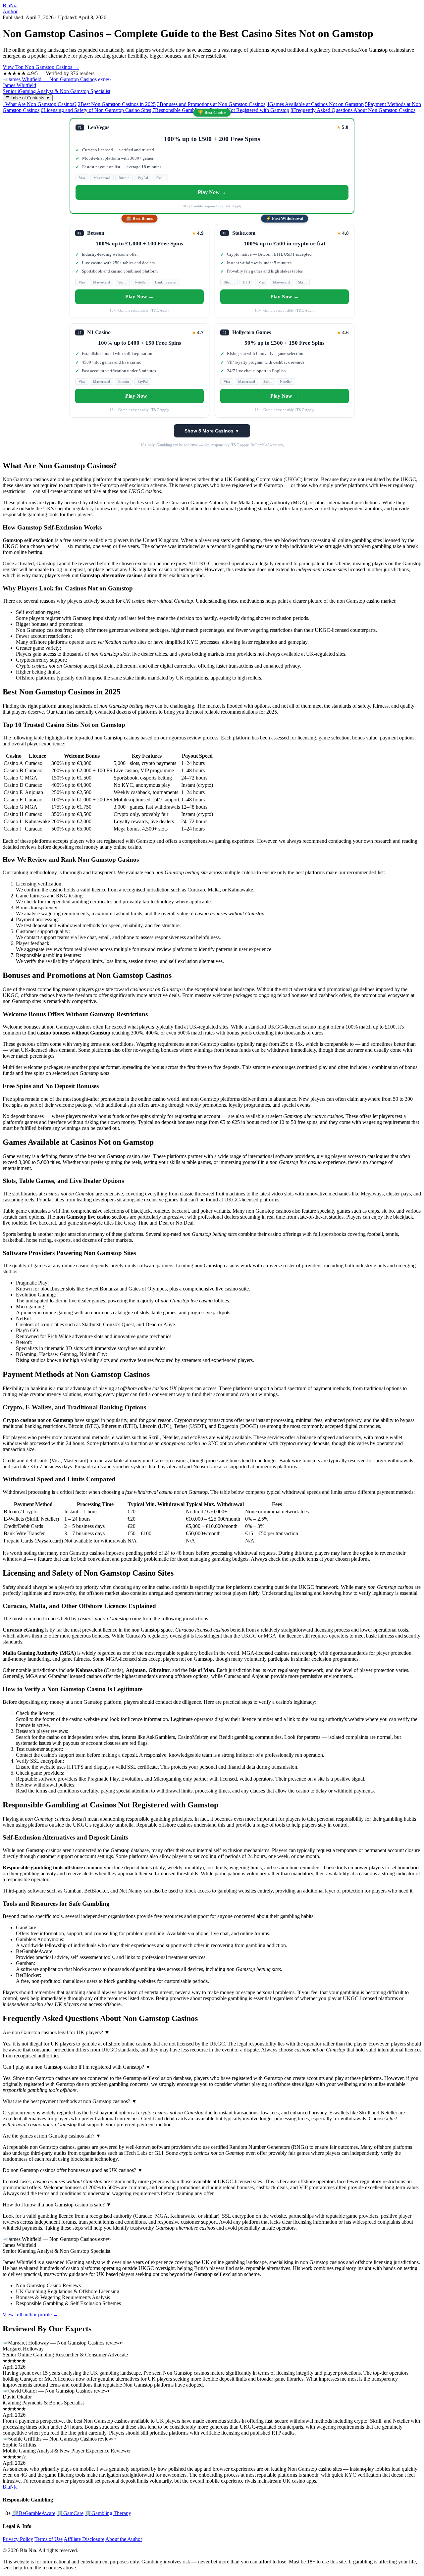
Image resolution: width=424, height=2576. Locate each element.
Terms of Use (49, 2539)
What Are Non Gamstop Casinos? (40, 104)
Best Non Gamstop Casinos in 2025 (117, 104)
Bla (10, 5)
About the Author (124, 2539)
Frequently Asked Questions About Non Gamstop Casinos (353, 110)
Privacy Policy (18, 2539)
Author (10, 11)
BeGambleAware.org (267, 445)
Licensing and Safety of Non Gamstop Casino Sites (96, 110)
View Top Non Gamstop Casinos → (41, 67)
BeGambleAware (34, 2513)
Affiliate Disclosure (84, 2539)
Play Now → (212, 192)
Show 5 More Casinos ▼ (212, 431)
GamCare (70, 2513)
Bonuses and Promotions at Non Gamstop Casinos (211, 104)
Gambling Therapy (108, 2513)
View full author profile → (30, 2315)
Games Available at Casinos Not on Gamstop (315, 104)
